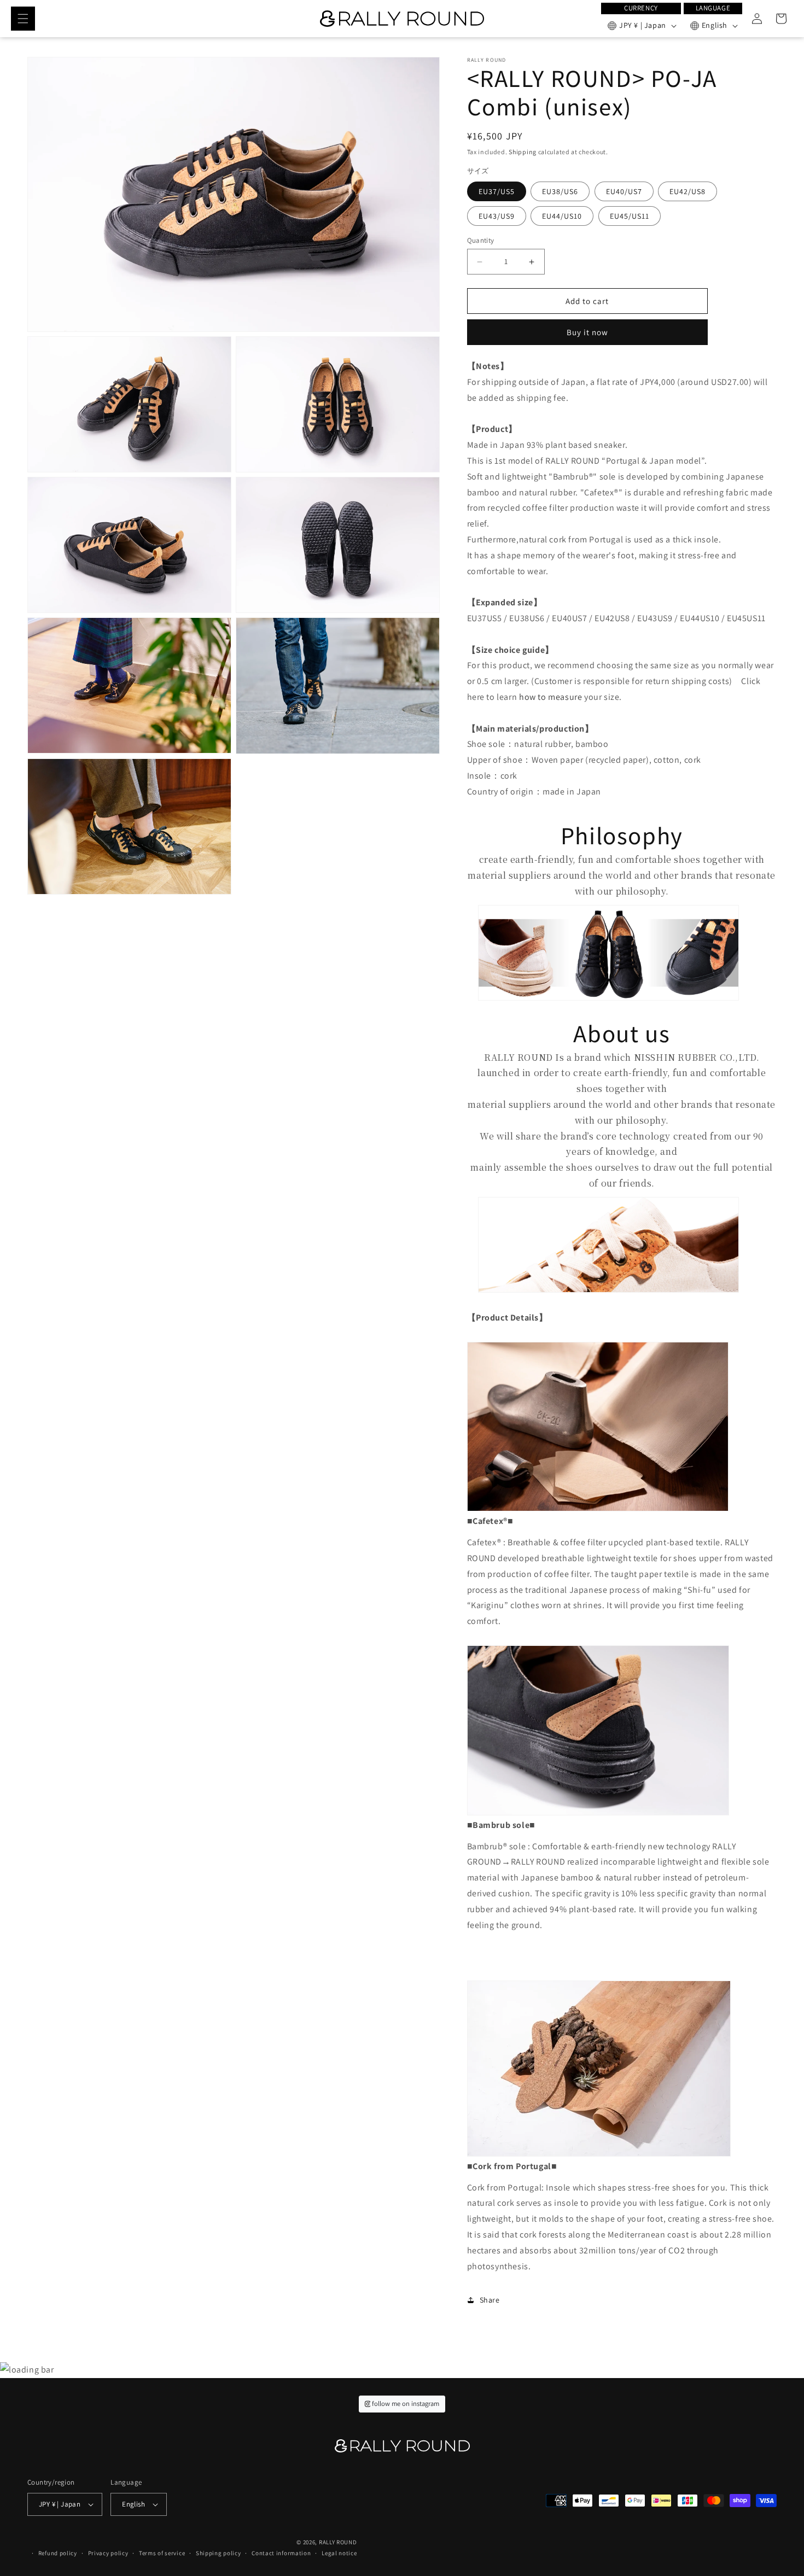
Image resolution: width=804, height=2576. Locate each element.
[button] (23, 19)
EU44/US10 (562, 216)
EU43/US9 (497, 216)
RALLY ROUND (338, 2542)
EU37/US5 (497, 191)
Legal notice (339, 2553)
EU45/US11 (630, 216)
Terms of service (162, 2553)
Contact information (281, 2553)
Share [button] (490, 2300)
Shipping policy (219, 2553)
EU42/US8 (688, 191)
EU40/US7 (624, 191)
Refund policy (58, 2553)
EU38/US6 (560, 191)
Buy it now (587, 332)
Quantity (481, 240)
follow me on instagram (405, 2403)
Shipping (523, 152)
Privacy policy (108, 2553)
